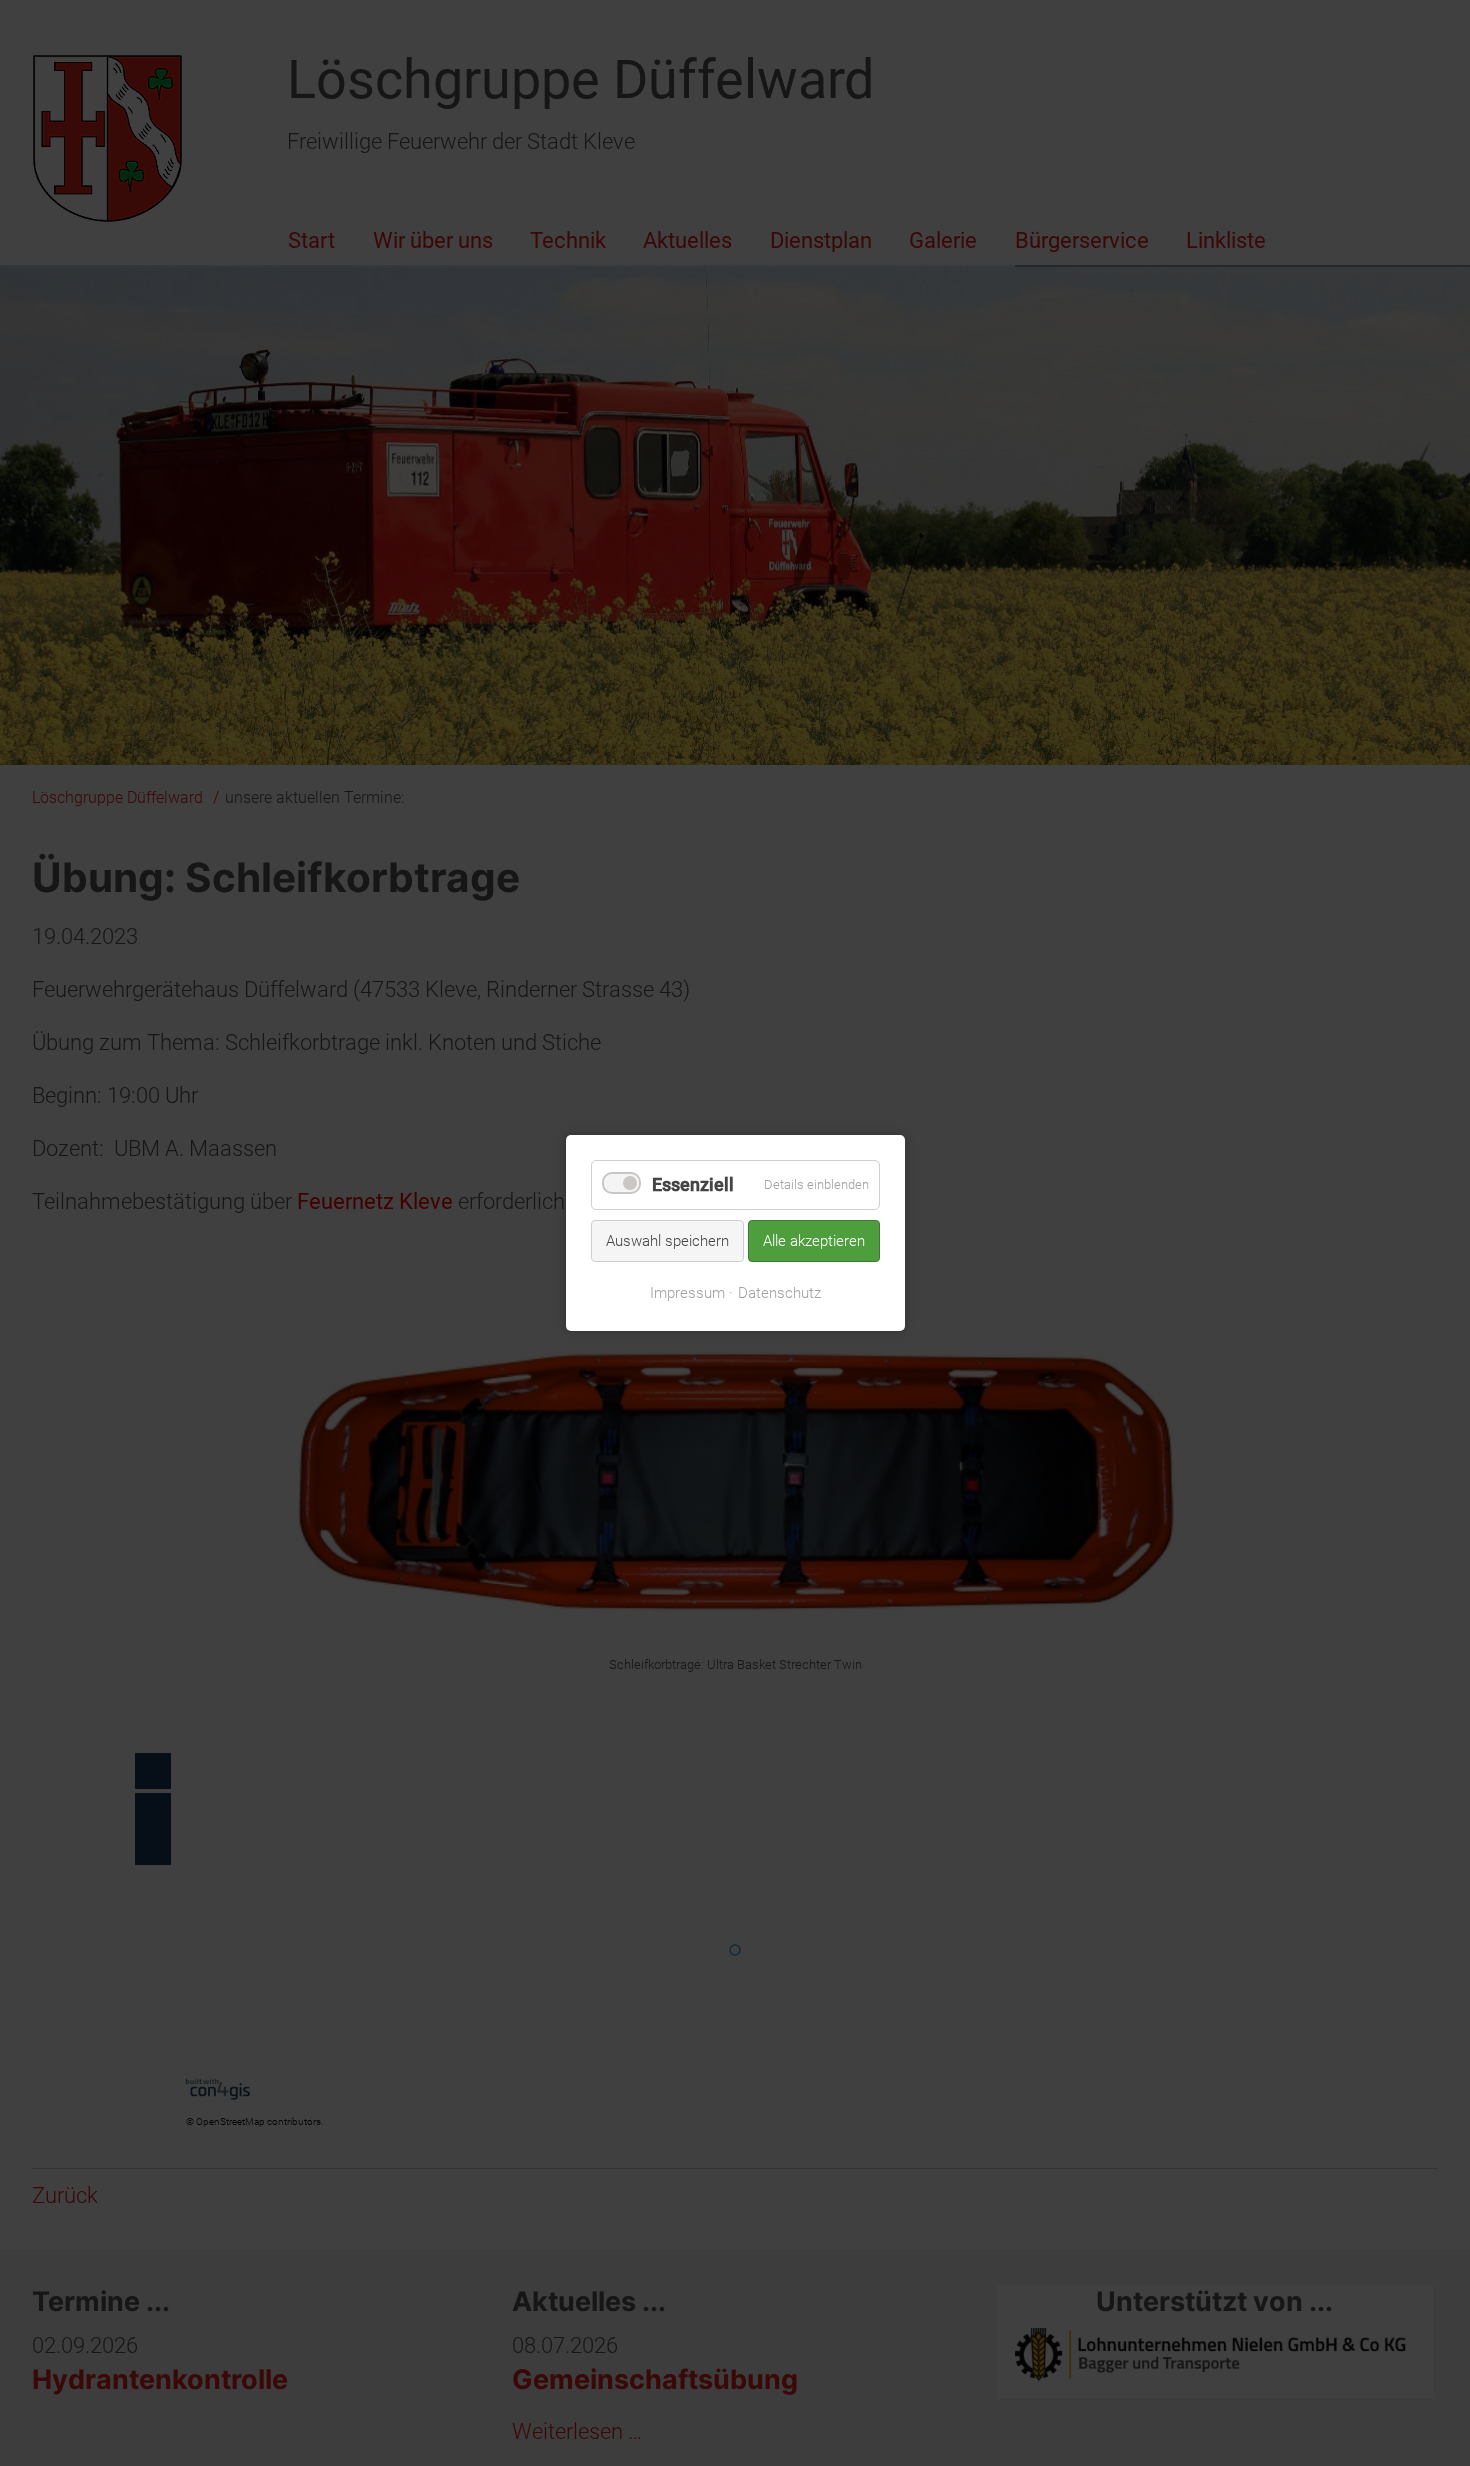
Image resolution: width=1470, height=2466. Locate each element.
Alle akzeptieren (814, 1240)
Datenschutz (779, 1293)
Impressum (687, 1293)
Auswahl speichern (667, 1240)
